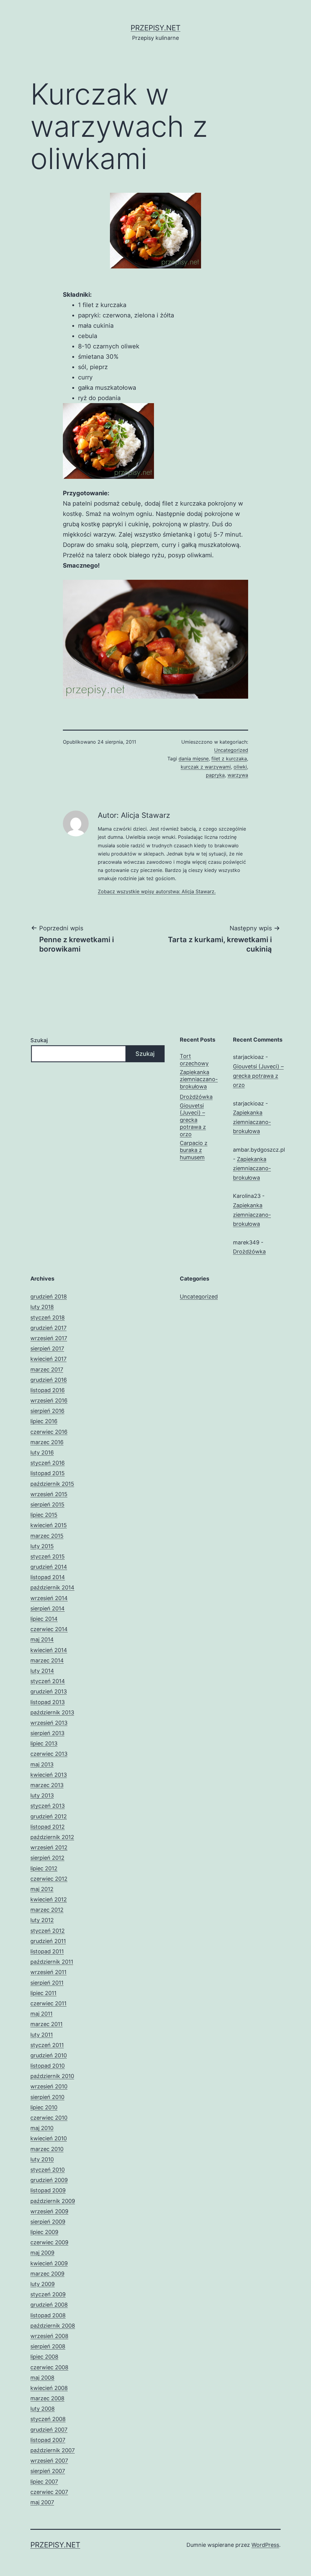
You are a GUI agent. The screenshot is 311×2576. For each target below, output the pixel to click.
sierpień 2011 (47, 1983)
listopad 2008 (48, 2315)
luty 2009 (43, 2284)
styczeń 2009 (48, 2294)
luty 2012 (42, 1920)
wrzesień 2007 (49, 2461)
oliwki (240, 767)
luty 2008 (43, 2409)
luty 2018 (42, 1307)
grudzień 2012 (49, 1816)
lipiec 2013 (44, 1743)
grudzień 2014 (49, 1567)
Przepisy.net (155, 28)
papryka (215, 775)
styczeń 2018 (48, 1317)
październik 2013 (52, 1712)
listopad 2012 (48, 1827)
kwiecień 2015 (49, 1525)
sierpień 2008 (48, 2346)
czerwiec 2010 (49, 2118)
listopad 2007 (48, 2440)
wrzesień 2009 (49, 2211)
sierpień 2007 (48, 2471)
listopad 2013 (48, 1702)
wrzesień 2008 (49, 2336)
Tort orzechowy (194, 1060)
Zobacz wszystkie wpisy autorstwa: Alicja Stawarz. (157, 891)
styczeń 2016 (48, 1463)
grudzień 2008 (49, 2305)
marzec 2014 (47, 1660)
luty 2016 (42, 1452)
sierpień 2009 (48, 2222)
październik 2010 (52, 2076)
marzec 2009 (47, 2274)
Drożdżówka (196, 1097)
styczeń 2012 (48, 1931)
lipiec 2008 (44, 2357)
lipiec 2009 (44, 2232)
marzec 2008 (47, 2398)
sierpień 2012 (47, 1858)
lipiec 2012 (44, 1868)
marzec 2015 (47, 1536)
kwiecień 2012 (49, 1899)
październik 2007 (53, 2450)
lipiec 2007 (44, 2482)
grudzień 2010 (49, 2055)
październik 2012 (52, 1837)
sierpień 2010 (47, 2097)
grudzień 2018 (49, 1297)
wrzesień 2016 (49, 1400)
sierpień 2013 (47, 1733)
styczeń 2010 (48, 2170)
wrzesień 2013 (49, 1723)
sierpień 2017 (47, 1349)
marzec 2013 (47, 1785)
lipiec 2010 (44, 2107)
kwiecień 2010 (49, 2138)
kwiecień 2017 (48, 1359)
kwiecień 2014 (49, 1650)
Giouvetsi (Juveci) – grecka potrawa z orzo (193, 1120)
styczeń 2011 (47, 2045)
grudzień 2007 (49, 2430)
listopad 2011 (47, 1951)
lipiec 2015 (44, 1515)
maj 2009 (42, 2253)
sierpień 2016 (47, 1411)
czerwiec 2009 (49, 2242)
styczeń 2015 (48, 1556)
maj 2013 (42, 1764)
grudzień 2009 (49, 2180)
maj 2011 (41, 2014)
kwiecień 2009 (49, 2263)
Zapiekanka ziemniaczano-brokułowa (199, 1079)
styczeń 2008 (48, 2419)
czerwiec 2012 (49, 1879)
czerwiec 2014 (49, 1629)
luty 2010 (42, 2159)
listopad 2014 (48, 1577)
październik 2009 (53, 2201)
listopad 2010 (48, 2066)
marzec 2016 (47, 1442)
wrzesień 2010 (49, 2086)
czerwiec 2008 (49, 2367)
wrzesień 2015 (49, 1494)
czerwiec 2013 (49, 1754)
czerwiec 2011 (48, 2003)
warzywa (238, 775)
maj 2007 (42, 2502)
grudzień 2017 (48, 1328)
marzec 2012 (47, 1910)
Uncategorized (231, 750)
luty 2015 (42, 1546)
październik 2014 (52, 1587)
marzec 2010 (47, 2149)
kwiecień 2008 (49, 2388)
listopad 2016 (48, 1390)
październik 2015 (52, 1484)
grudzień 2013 (49, 1691)
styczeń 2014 (48, 1681)
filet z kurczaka (229, 759)
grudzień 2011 (48, 1941)
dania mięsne (194, 759)
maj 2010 (42, 2128)
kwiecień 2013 (49, 1775)
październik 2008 (53, 2326)
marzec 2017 (47, 1369)
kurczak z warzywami (206, 767)
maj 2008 (42, 2378)
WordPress (265, 2545)
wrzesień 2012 (49, 1847)
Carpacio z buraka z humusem (194, 1150)
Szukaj (39, 1040)
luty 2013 (42, 1795)
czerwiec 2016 (49, 1432)
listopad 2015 (48, 1473)
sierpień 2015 (47, 1504)
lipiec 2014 (44, 1619)
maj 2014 (42, 1639)
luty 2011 (42, 2035)
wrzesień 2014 (49, 1598)
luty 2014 (42, 1671)
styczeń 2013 (48, 1806)
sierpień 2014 (48, 1608)
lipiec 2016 (44, 1421)
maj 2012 (42, 1889)
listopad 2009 (48, 2190)
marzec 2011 (46, 2024)
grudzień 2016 (49, 1380)
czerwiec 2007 (49, 2492)
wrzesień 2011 (48, 1972)
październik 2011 (52, 1962)
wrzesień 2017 (49, 1338)
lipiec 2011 (43, 1993)
